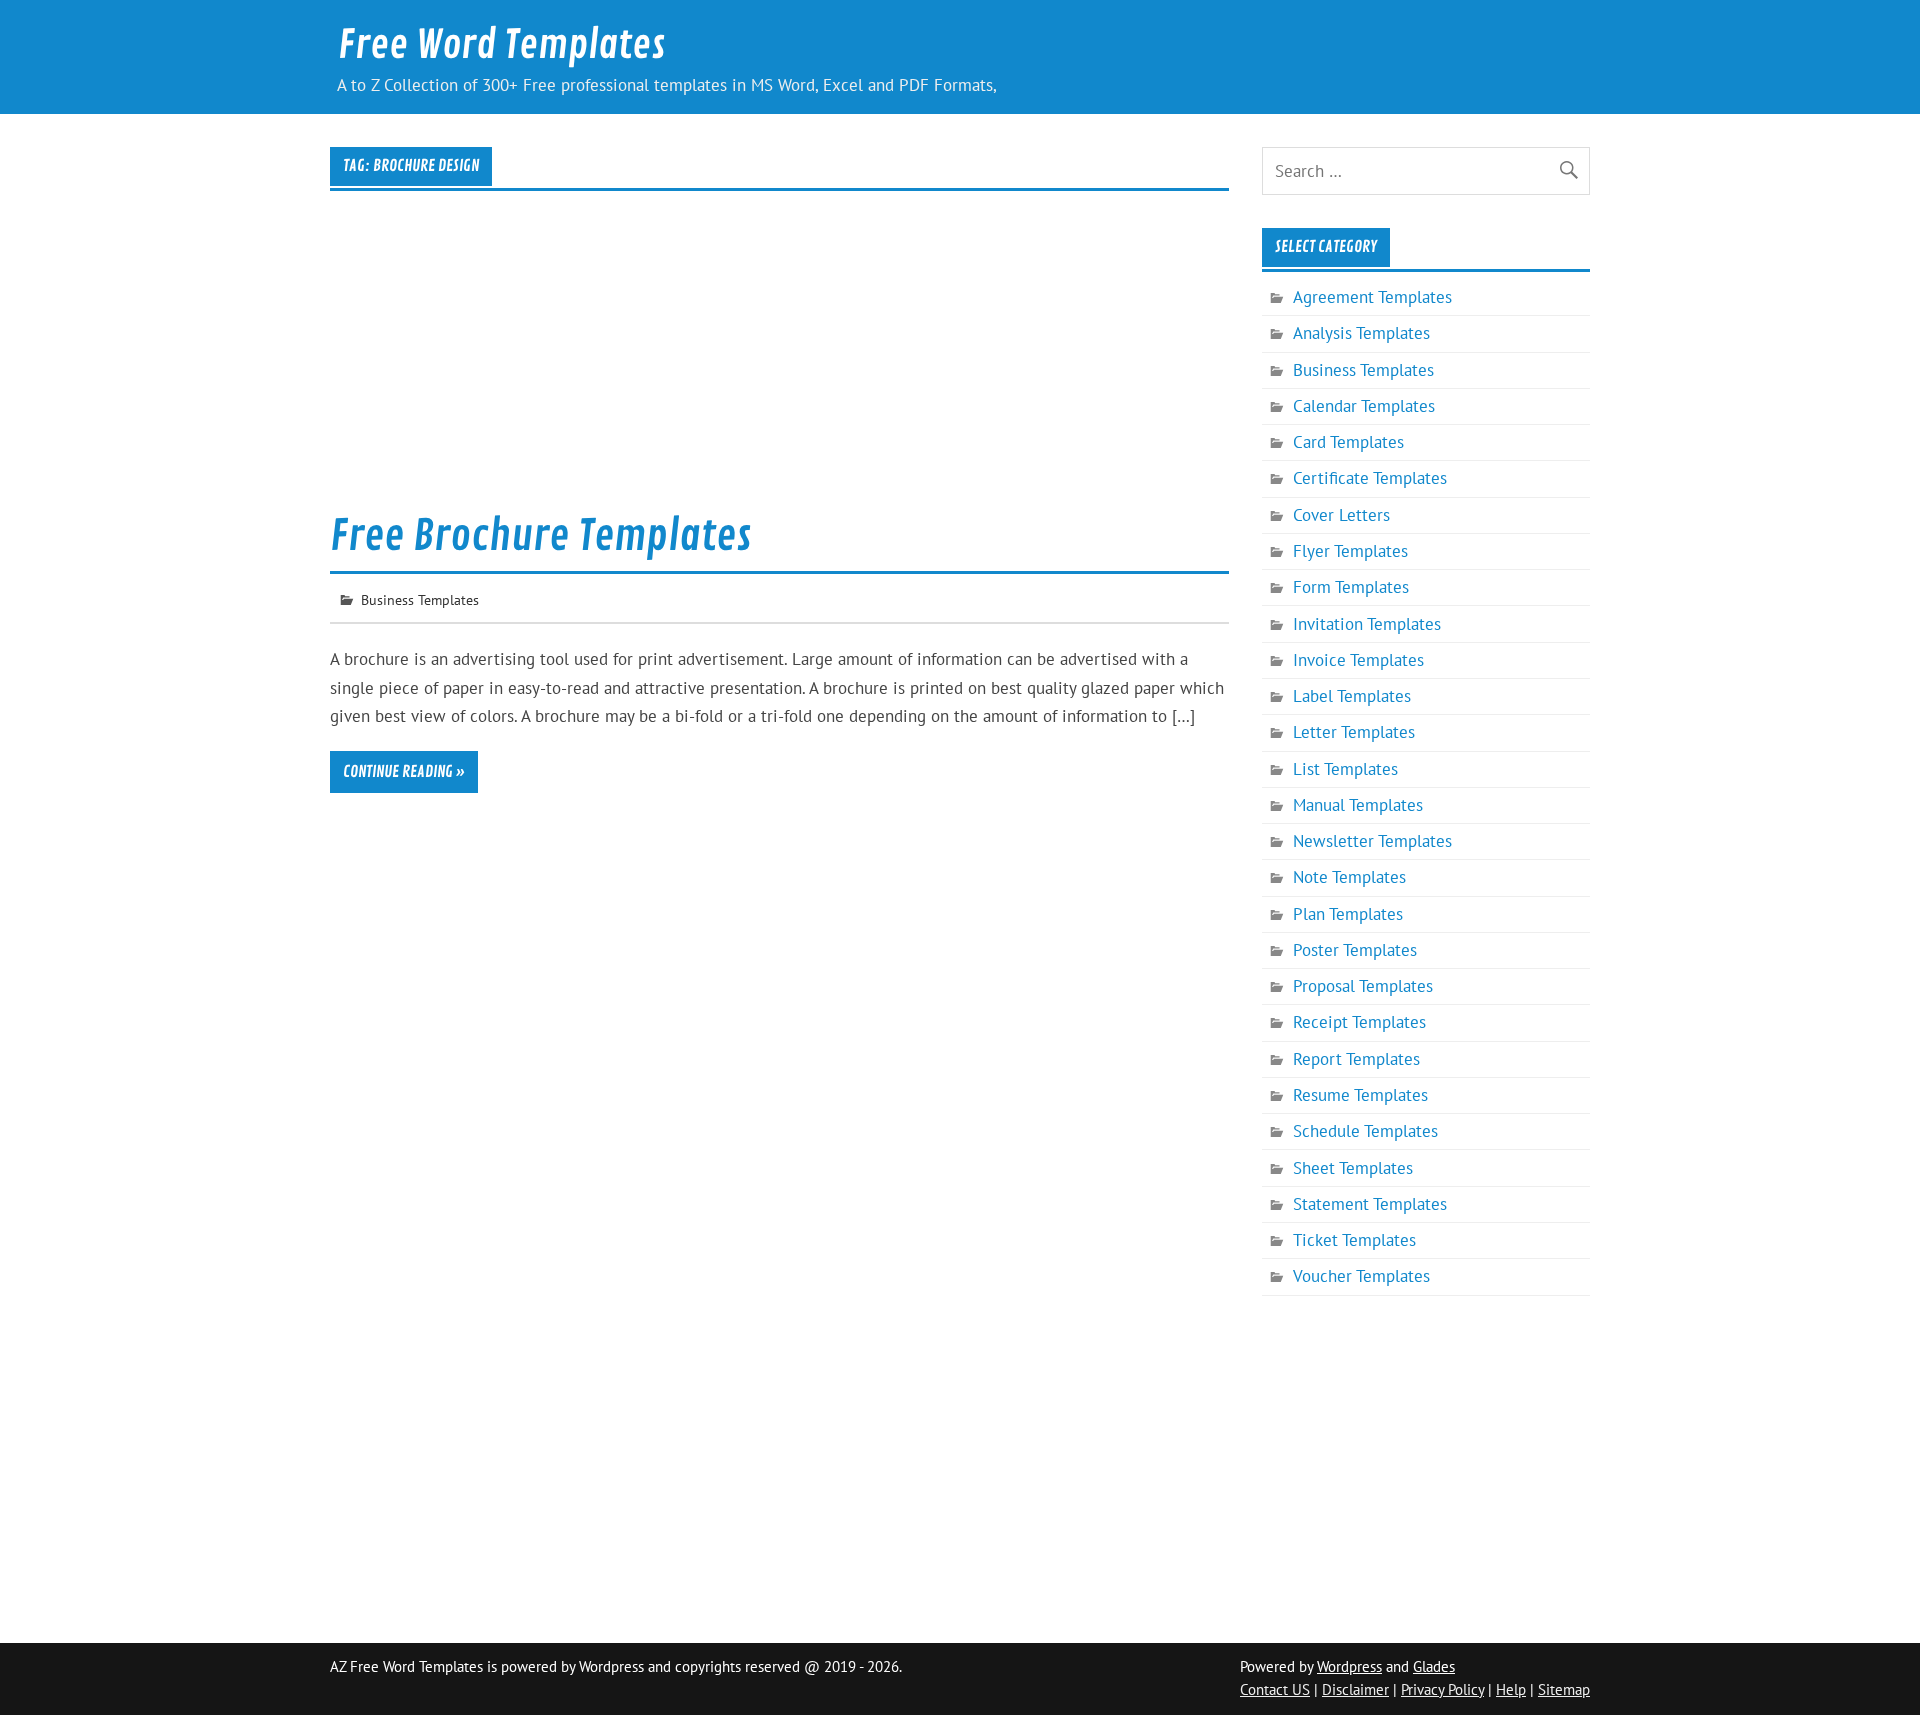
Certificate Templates (1370, 478)
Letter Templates (1354, 732)
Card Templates (1348, 442)
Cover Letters (1341, 515)
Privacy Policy (1442, 1689)
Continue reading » (404, 772)
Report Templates (1356, 1059)
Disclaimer (1355, 1689)
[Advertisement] (779, 364)
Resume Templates (1360, 1095)
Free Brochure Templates (540, 536)
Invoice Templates (1358, 660)
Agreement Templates (1372, 297)
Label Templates (1352, 696)
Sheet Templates (1353, 1168)
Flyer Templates (1350, 551)
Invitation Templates (1367, 624)
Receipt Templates (1359, 1022)
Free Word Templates (501, 45)
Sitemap (1564, 1689)
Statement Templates (1370, 1204)
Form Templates (1351, 587)
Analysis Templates (1361, 333)
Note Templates (1349, 877)
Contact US (1275, 1689)
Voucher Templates (1361, 1276)
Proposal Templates (1363, 986)
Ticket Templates (1354, 1240)
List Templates (1345, 769)
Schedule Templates (1365, 1131)
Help (1511, 1689)
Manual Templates (1358, 805)
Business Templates (420, 599)
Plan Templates (1348, 914)
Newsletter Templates (1372, 841)
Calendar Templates (1364, 406)
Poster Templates (1355, 950)
